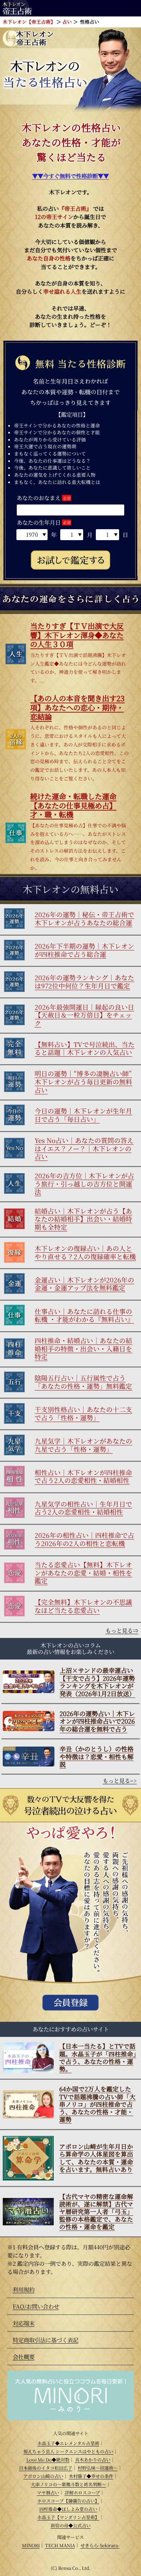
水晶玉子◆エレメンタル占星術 (68, 2443)
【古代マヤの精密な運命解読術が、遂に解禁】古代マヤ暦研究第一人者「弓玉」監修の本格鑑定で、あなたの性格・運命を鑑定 (96, 2212)
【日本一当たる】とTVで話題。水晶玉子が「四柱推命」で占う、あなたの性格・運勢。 (98, 2057)
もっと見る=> (120, 1781)
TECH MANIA (60, 2545)
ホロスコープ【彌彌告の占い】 (68, 2501)
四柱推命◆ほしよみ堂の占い (68, 2509)
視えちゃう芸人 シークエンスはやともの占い (68, 2451)
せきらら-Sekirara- (100, 2545)
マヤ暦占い (48, 2493)
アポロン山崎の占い (43, 2476)
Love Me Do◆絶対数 (48, 2460)
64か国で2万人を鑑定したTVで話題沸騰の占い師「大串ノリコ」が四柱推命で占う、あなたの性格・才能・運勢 (97, 2104)
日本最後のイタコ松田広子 (46, 2468)
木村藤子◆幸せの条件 (91, 2476)
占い (67, 22)
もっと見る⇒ (122, 1630)
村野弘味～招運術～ (98, 2468)
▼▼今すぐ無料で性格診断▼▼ (70, 176)
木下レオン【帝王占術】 (29, 22)
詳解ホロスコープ (82, 2493)
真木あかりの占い (93, 2460)
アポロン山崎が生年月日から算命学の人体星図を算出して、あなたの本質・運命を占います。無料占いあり (96, 2158)
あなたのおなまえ (39, 498)
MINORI (31, 2545)
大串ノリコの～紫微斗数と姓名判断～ (68, 2484)
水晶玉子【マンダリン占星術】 (68, 2517)
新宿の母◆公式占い (71, 2525)
